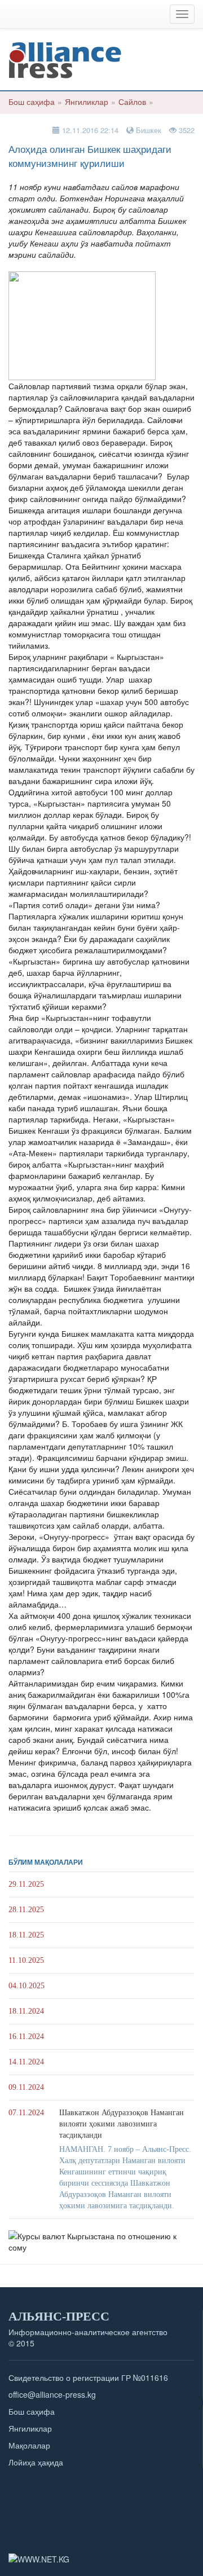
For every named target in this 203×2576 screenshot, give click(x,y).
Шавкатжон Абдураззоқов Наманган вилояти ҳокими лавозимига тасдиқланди (122, 2124)
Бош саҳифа (32, 102)
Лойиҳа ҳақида (36, 2462)
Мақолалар (29, 2445)
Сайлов (132, 102)
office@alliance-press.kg (52, 2394)
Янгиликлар (87, 102)
